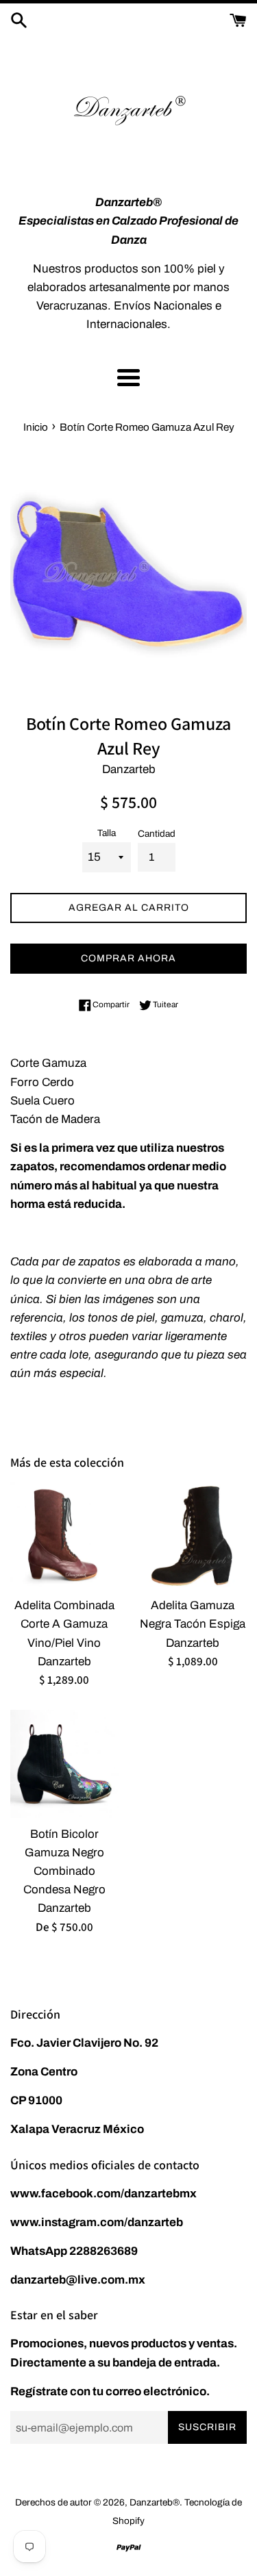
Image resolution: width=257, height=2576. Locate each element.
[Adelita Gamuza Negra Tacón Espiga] (193, 1536)
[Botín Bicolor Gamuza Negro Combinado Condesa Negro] (64, 1764)
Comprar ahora (128, 958)
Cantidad (157, 834)
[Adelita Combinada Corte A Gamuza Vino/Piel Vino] (64, 1536)
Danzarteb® (155, 2502)
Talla (107, 833)
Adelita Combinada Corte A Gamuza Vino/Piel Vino (64, 1624)
